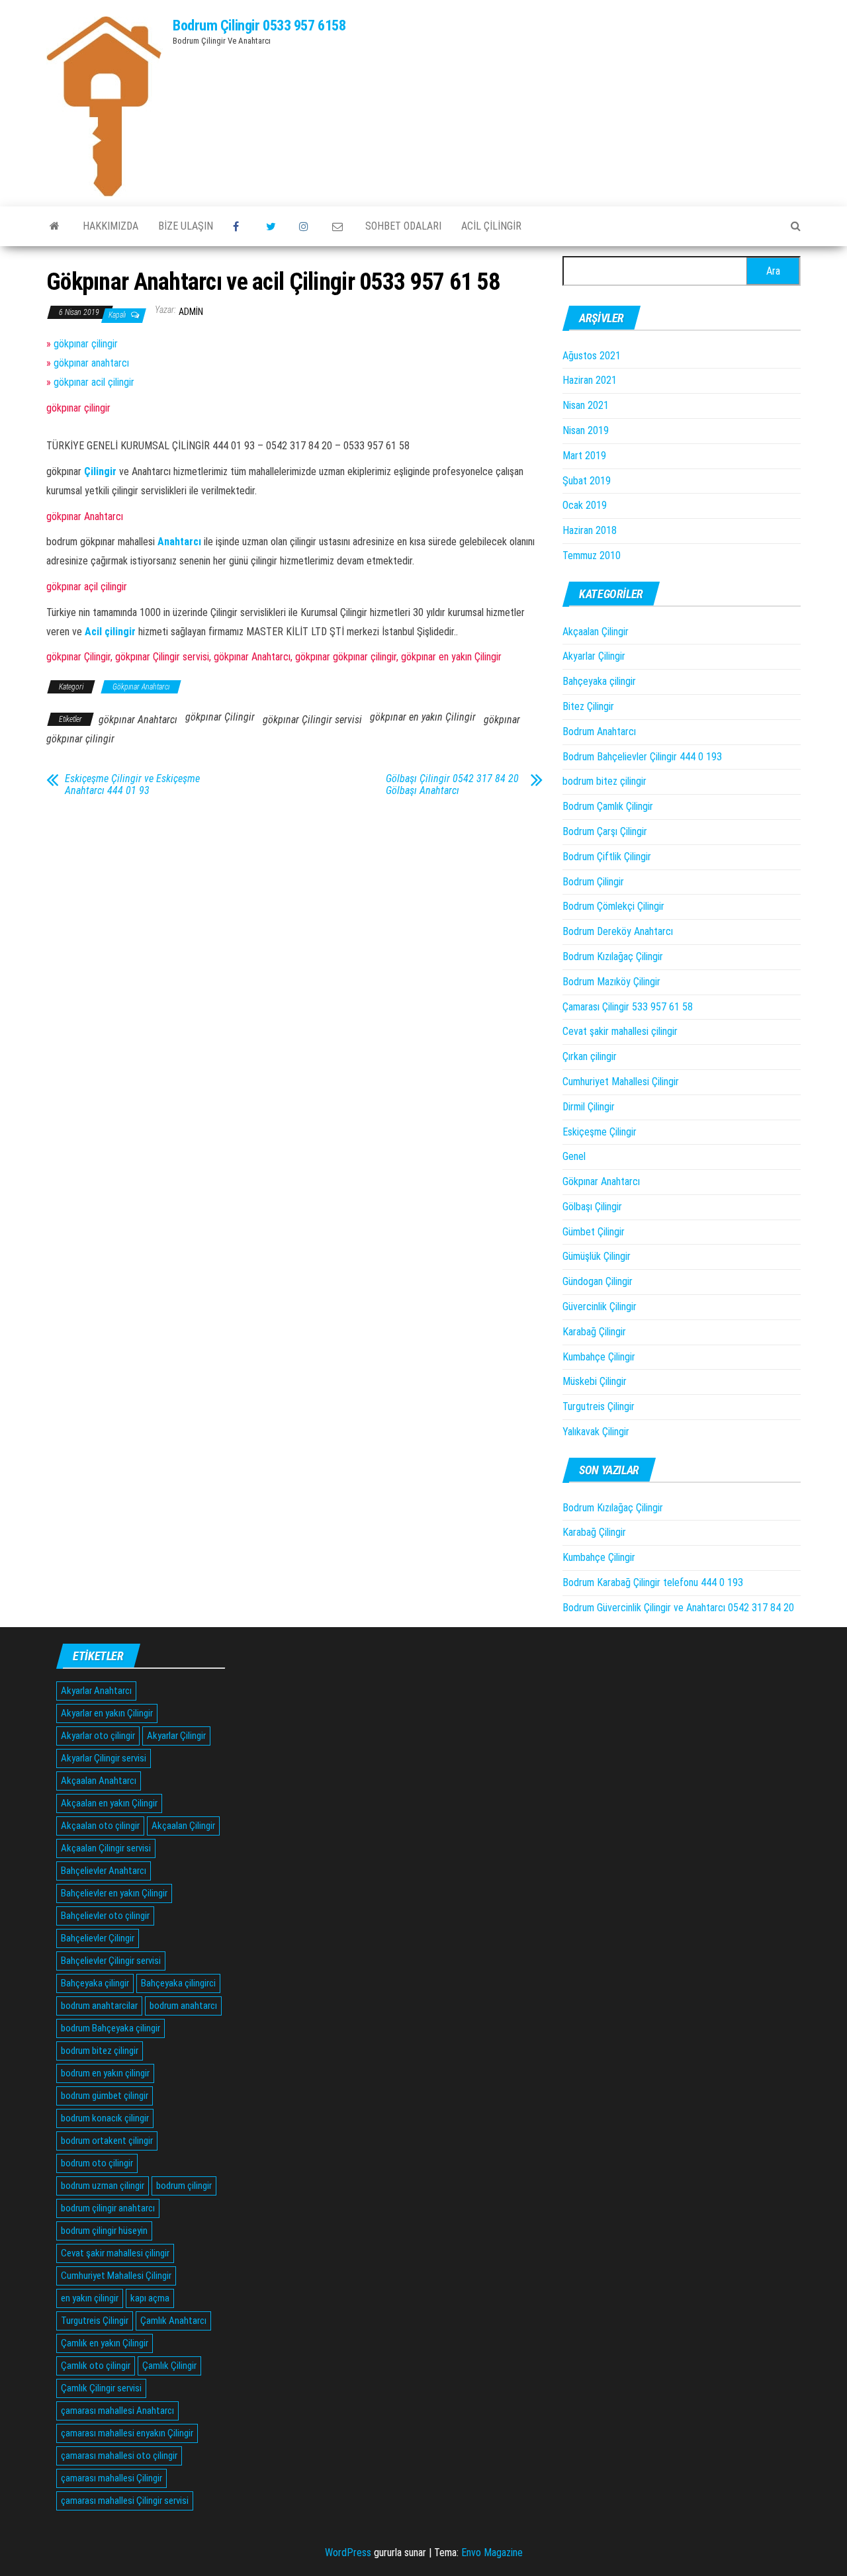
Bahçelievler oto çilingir (105, 1916)
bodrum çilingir (184, 2186)
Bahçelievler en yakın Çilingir (114, 1893)
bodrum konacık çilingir (105, 2118)
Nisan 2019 (586, 430)
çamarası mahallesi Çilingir (111, 2478)
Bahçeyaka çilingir (599, 681)
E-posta (339, 226)
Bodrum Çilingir (593, 882)
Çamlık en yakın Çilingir (105, 2343)
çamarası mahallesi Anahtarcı (117, 2411)
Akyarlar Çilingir (594, 656)
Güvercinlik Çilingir (600, 1307)
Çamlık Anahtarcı (173, 2321)
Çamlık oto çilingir (96, 2366)
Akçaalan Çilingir (596, 632)
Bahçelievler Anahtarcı (104, 1871)
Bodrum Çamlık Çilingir (608, 806)
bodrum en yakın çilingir (105, 2073)
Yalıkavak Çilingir (596, 1432)
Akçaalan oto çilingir (100, 1826)
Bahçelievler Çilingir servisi (111, 1961)
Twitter (273, 226)
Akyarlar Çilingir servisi (104, 1758)
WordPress (348, 2553)
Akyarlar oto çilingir (98, 1736)
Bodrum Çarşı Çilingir (605, 831)
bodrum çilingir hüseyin (104, 2231)
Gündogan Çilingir (598, 1281)
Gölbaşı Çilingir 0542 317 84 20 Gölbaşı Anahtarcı (452, 785)
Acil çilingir (491, 226)
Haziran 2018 (590, 530)
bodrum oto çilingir (97, 2163)
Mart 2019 (584, 456)
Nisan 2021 (586, 405)
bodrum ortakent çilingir (107, 2141)
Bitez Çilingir (588, 706)
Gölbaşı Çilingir (592, 1207)
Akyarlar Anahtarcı (96, 1691)
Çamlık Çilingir (169, 2366)
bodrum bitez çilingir (604, 781)
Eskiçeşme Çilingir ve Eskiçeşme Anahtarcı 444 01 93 (132, 785)
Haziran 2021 (590, 380)
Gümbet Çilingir (594, 1232)
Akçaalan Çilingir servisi (106, 1848)
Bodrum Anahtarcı (599, 732)
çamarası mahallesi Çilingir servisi (125, 2501)
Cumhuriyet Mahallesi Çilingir (621, 1082)
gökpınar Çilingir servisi (312, 720)
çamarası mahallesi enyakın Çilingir (127, 2433)
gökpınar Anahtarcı (138, 720)
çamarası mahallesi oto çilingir (119, 2456)
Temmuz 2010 (592, 555)
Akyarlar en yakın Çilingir (107, 1713)
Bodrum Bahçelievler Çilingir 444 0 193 (642, 757)
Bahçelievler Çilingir (98, 1938)
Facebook (240, 226)
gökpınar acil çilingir (94, 382)
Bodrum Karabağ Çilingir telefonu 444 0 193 (653, 1582)
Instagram (306, 226)
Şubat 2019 (587, 481)
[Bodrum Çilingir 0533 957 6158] (55, 226)
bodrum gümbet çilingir (105, 2096)
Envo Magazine (492, 2553)
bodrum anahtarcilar (99, 2006)
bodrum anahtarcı (183, 2006)
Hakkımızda (111, 226)
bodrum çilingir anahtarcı (108, 2208)
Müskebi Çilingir (595, 1381)
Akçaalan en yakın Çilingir (109, 1803)
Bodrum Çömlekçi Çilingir (613, 906)
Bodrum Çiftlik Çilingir (607, 857)
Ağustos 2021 (592, 356)
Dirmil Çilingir (589, 1107)
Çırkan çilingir (590, 1056)
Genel (574, 1156)
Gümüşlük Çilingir (597, 1256)
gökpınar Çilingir (220, 717)
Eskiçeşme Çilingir (600, 1132)
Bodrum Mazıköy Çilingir (611, 982)
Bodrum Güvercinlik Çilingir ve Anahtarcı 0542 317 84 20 (678, 1608)
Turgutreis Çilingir (599, 1406)
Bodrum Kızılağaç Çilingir (613, 956)
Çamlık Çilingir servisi (101, 2388)
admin (191, 312)
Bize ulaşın (186, 226)
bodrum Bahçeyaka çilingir (111, 2028)
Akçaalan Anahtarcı (99, 1781)
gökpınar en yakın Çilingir (423, 717)
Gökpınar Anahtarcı (141, 687)
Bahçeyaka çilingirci (178, 1983)
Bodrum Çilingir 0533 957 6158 (259, 25)
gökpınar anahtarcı (91, 363)
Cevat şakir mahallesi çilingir (620, 1031)
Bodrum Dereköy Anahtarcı (618, 931)
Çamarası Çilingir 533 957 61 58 (628, 1007)
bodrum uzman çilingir (103, 2186)
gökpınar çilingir (86, 344)
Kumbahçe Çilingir (599, 1357)
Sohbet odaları (403, 226)
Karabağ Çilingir (594, 1332)
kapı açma (150, 2298)
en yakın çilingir (90, 2298)
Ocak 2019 (585, 505)
